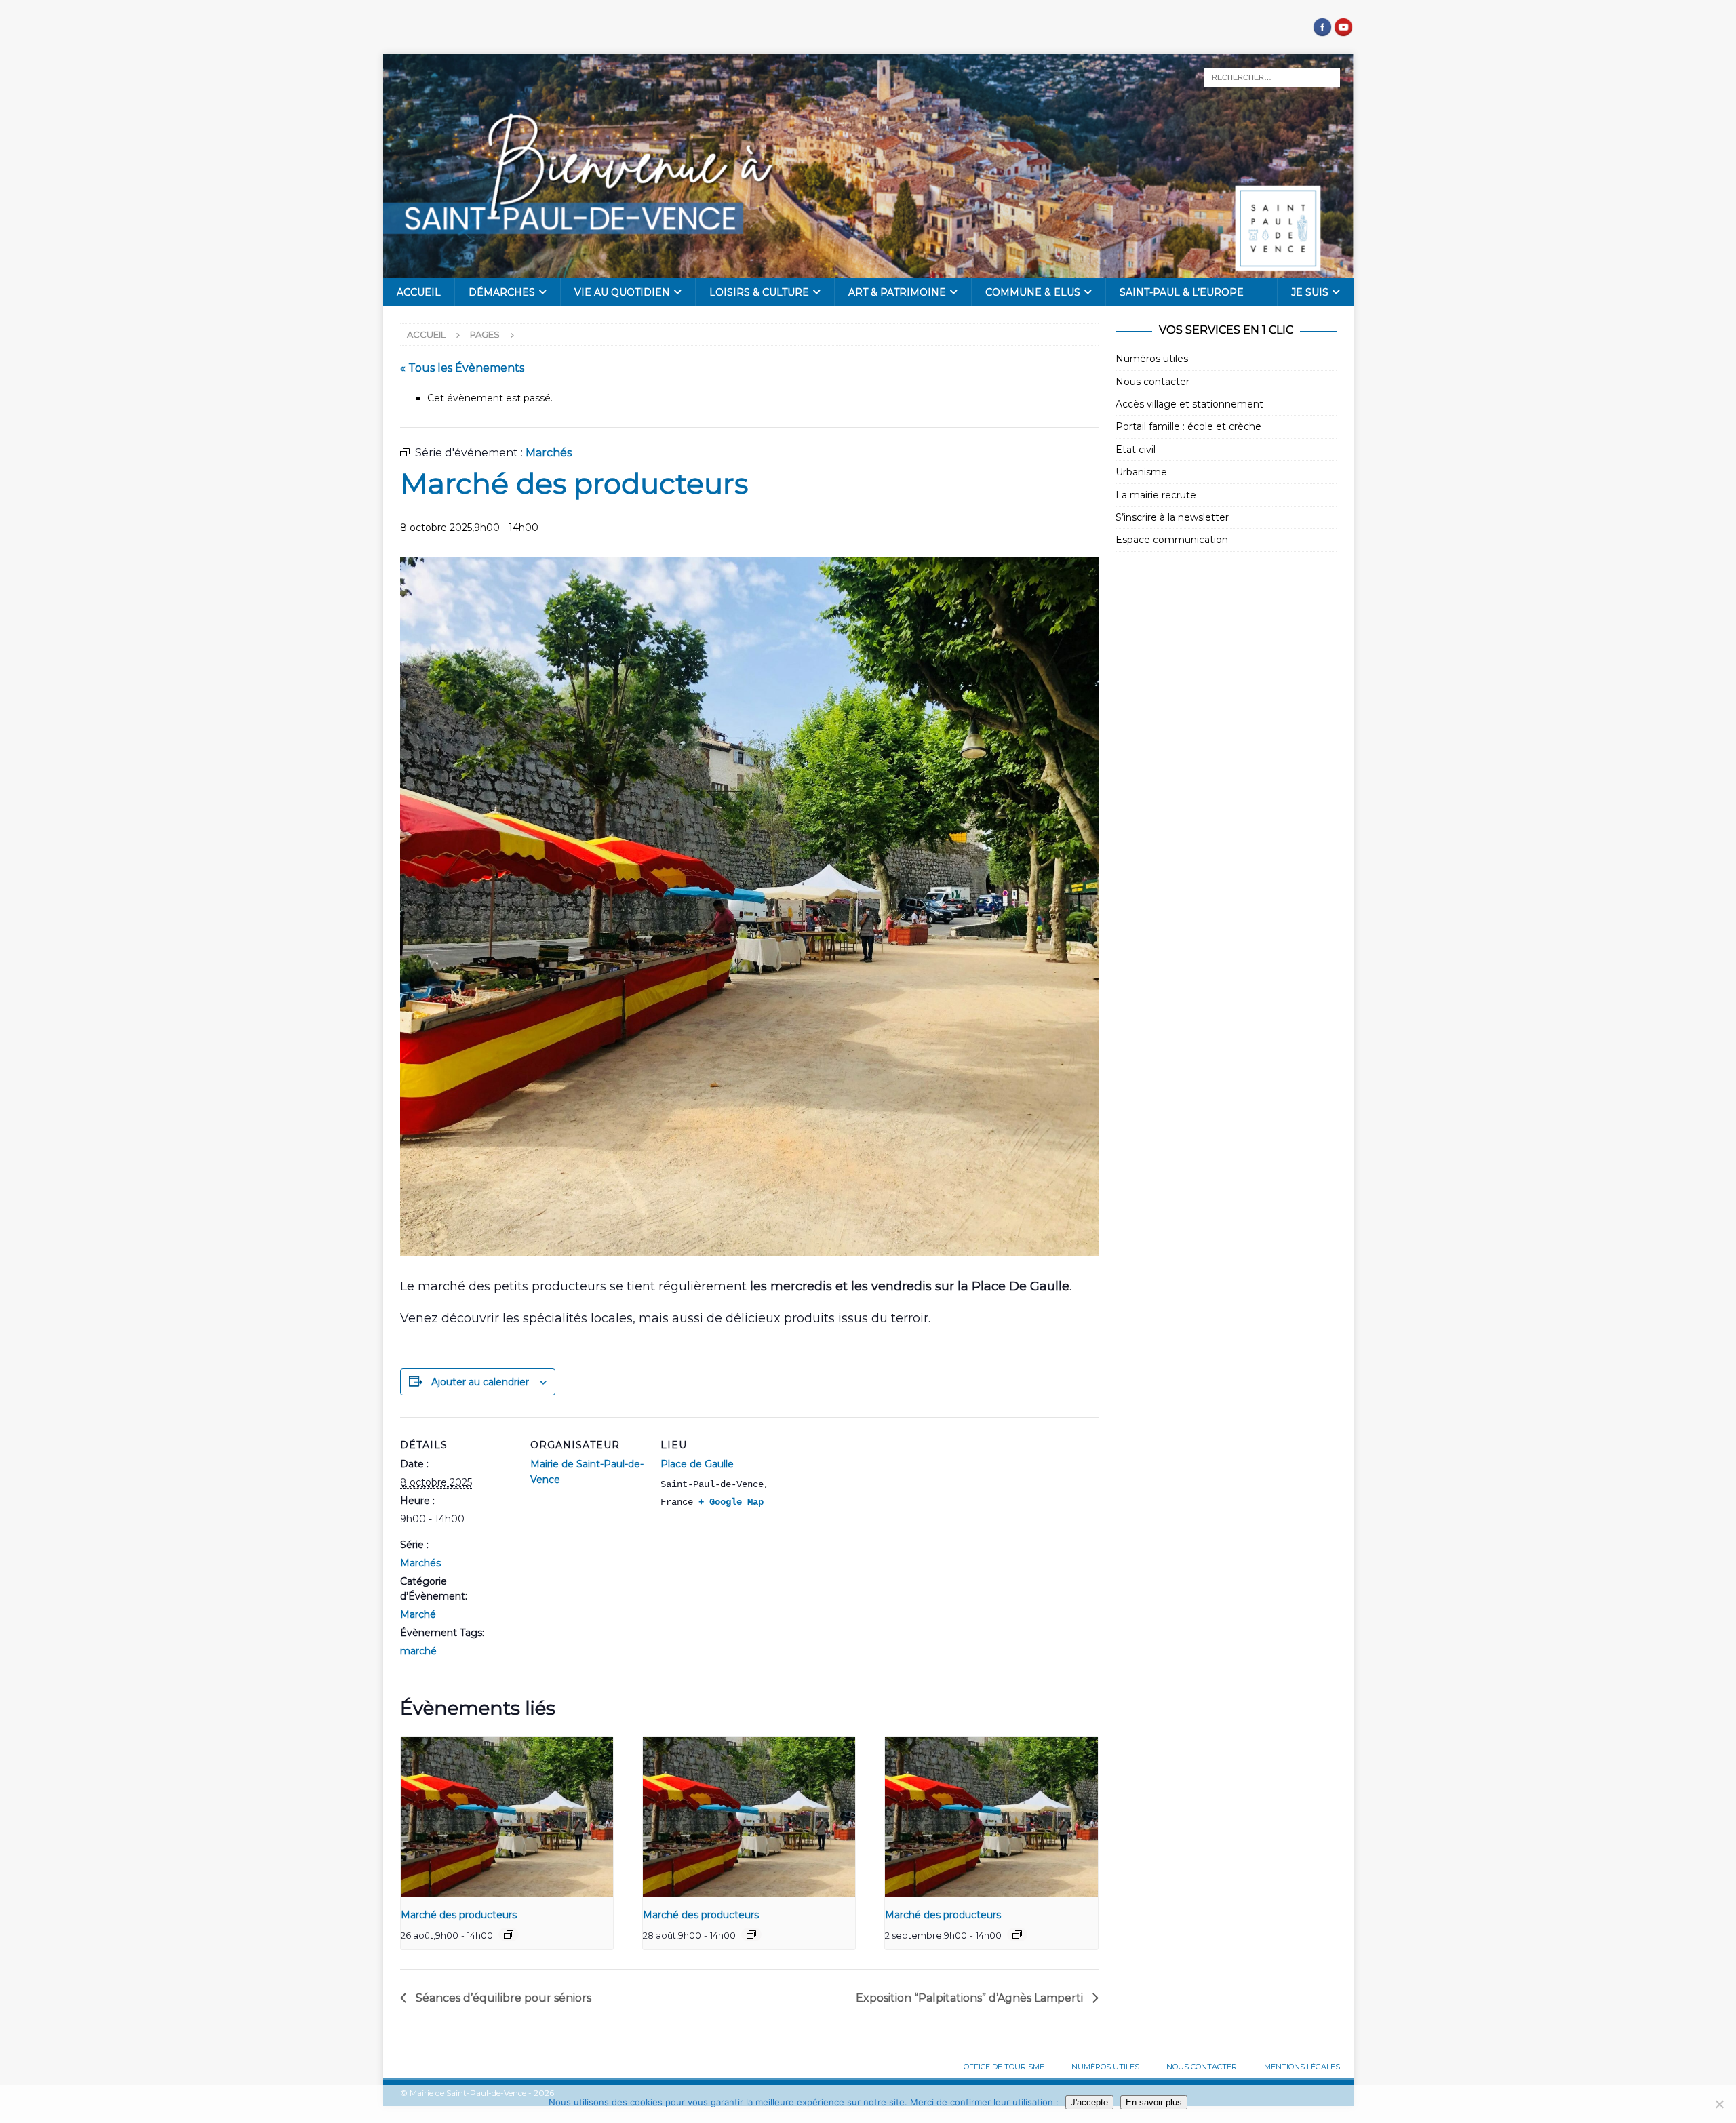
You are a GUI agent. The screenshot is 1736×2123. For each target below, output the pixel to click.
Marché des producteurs (459, 1915)
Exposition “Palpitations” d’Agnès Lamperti (971, 1998)
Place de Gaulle (697, 1464)
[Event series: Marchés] (509, 1934)
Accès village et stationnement (1189, 404)
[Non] (1719, 2104)
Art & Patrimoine (897, 292)
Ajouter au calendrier (480, 1382)
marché (418, 1651)
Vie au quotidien (622, 292)
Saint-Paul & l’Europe (1182, 292)
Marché (418, 1614)
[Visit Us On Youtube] (1343, 30)
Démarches (502, 292)
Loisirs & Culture (759, 292)
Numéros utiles (1152, 359)
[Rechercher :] (1272, 77)
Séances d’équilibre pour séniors (502, 1998)
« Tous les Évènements (462, 368)
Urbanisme (1141, 472)
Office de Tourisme (1004, 2067)
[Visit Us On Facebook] (1322, 30)
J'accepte (1089, 2102)
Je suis (1310, 292)
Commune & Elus (1033, 292)
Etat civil (1136, 450)
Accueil (419, 292)
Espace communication (1172, 540)
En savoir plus (1154, 2102)
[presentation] (507, 1816)
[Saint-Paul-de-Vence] (868, 271)
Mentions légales (1302, 2067)
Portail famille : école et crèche (1188, 426)
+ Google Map (731, 1502)
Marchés (420, 1563)
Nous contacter (1152, 382)
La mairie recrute (1156, 495)
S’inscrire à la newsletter (1172, 517)
